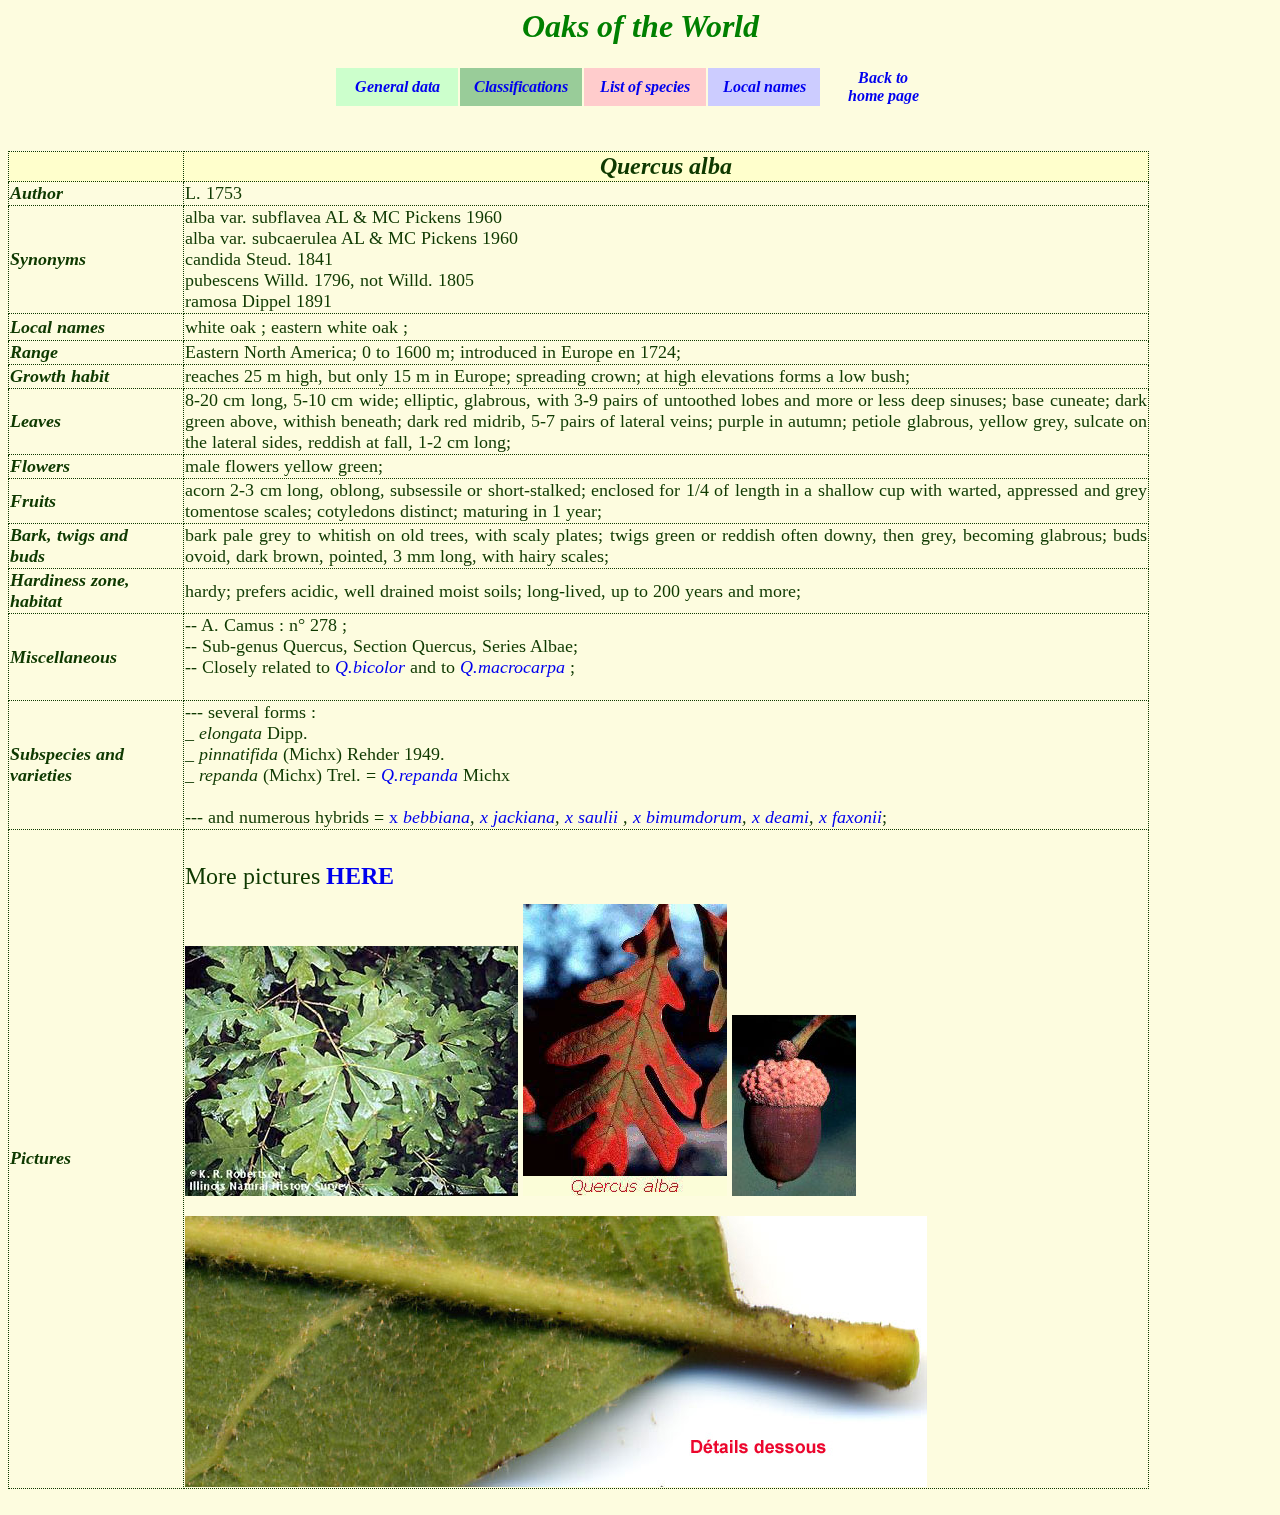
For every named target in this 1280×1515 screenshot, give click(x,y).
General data (397, 86)
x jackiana (517, 817)
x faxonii (850, 817)
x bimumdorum (687, 817)
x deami (780, 817)
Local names (764, 86)
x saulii (591, 817)
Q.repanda (419, 775)
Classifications (521, 86)
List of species (645, 86)
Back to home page (883, 86)
